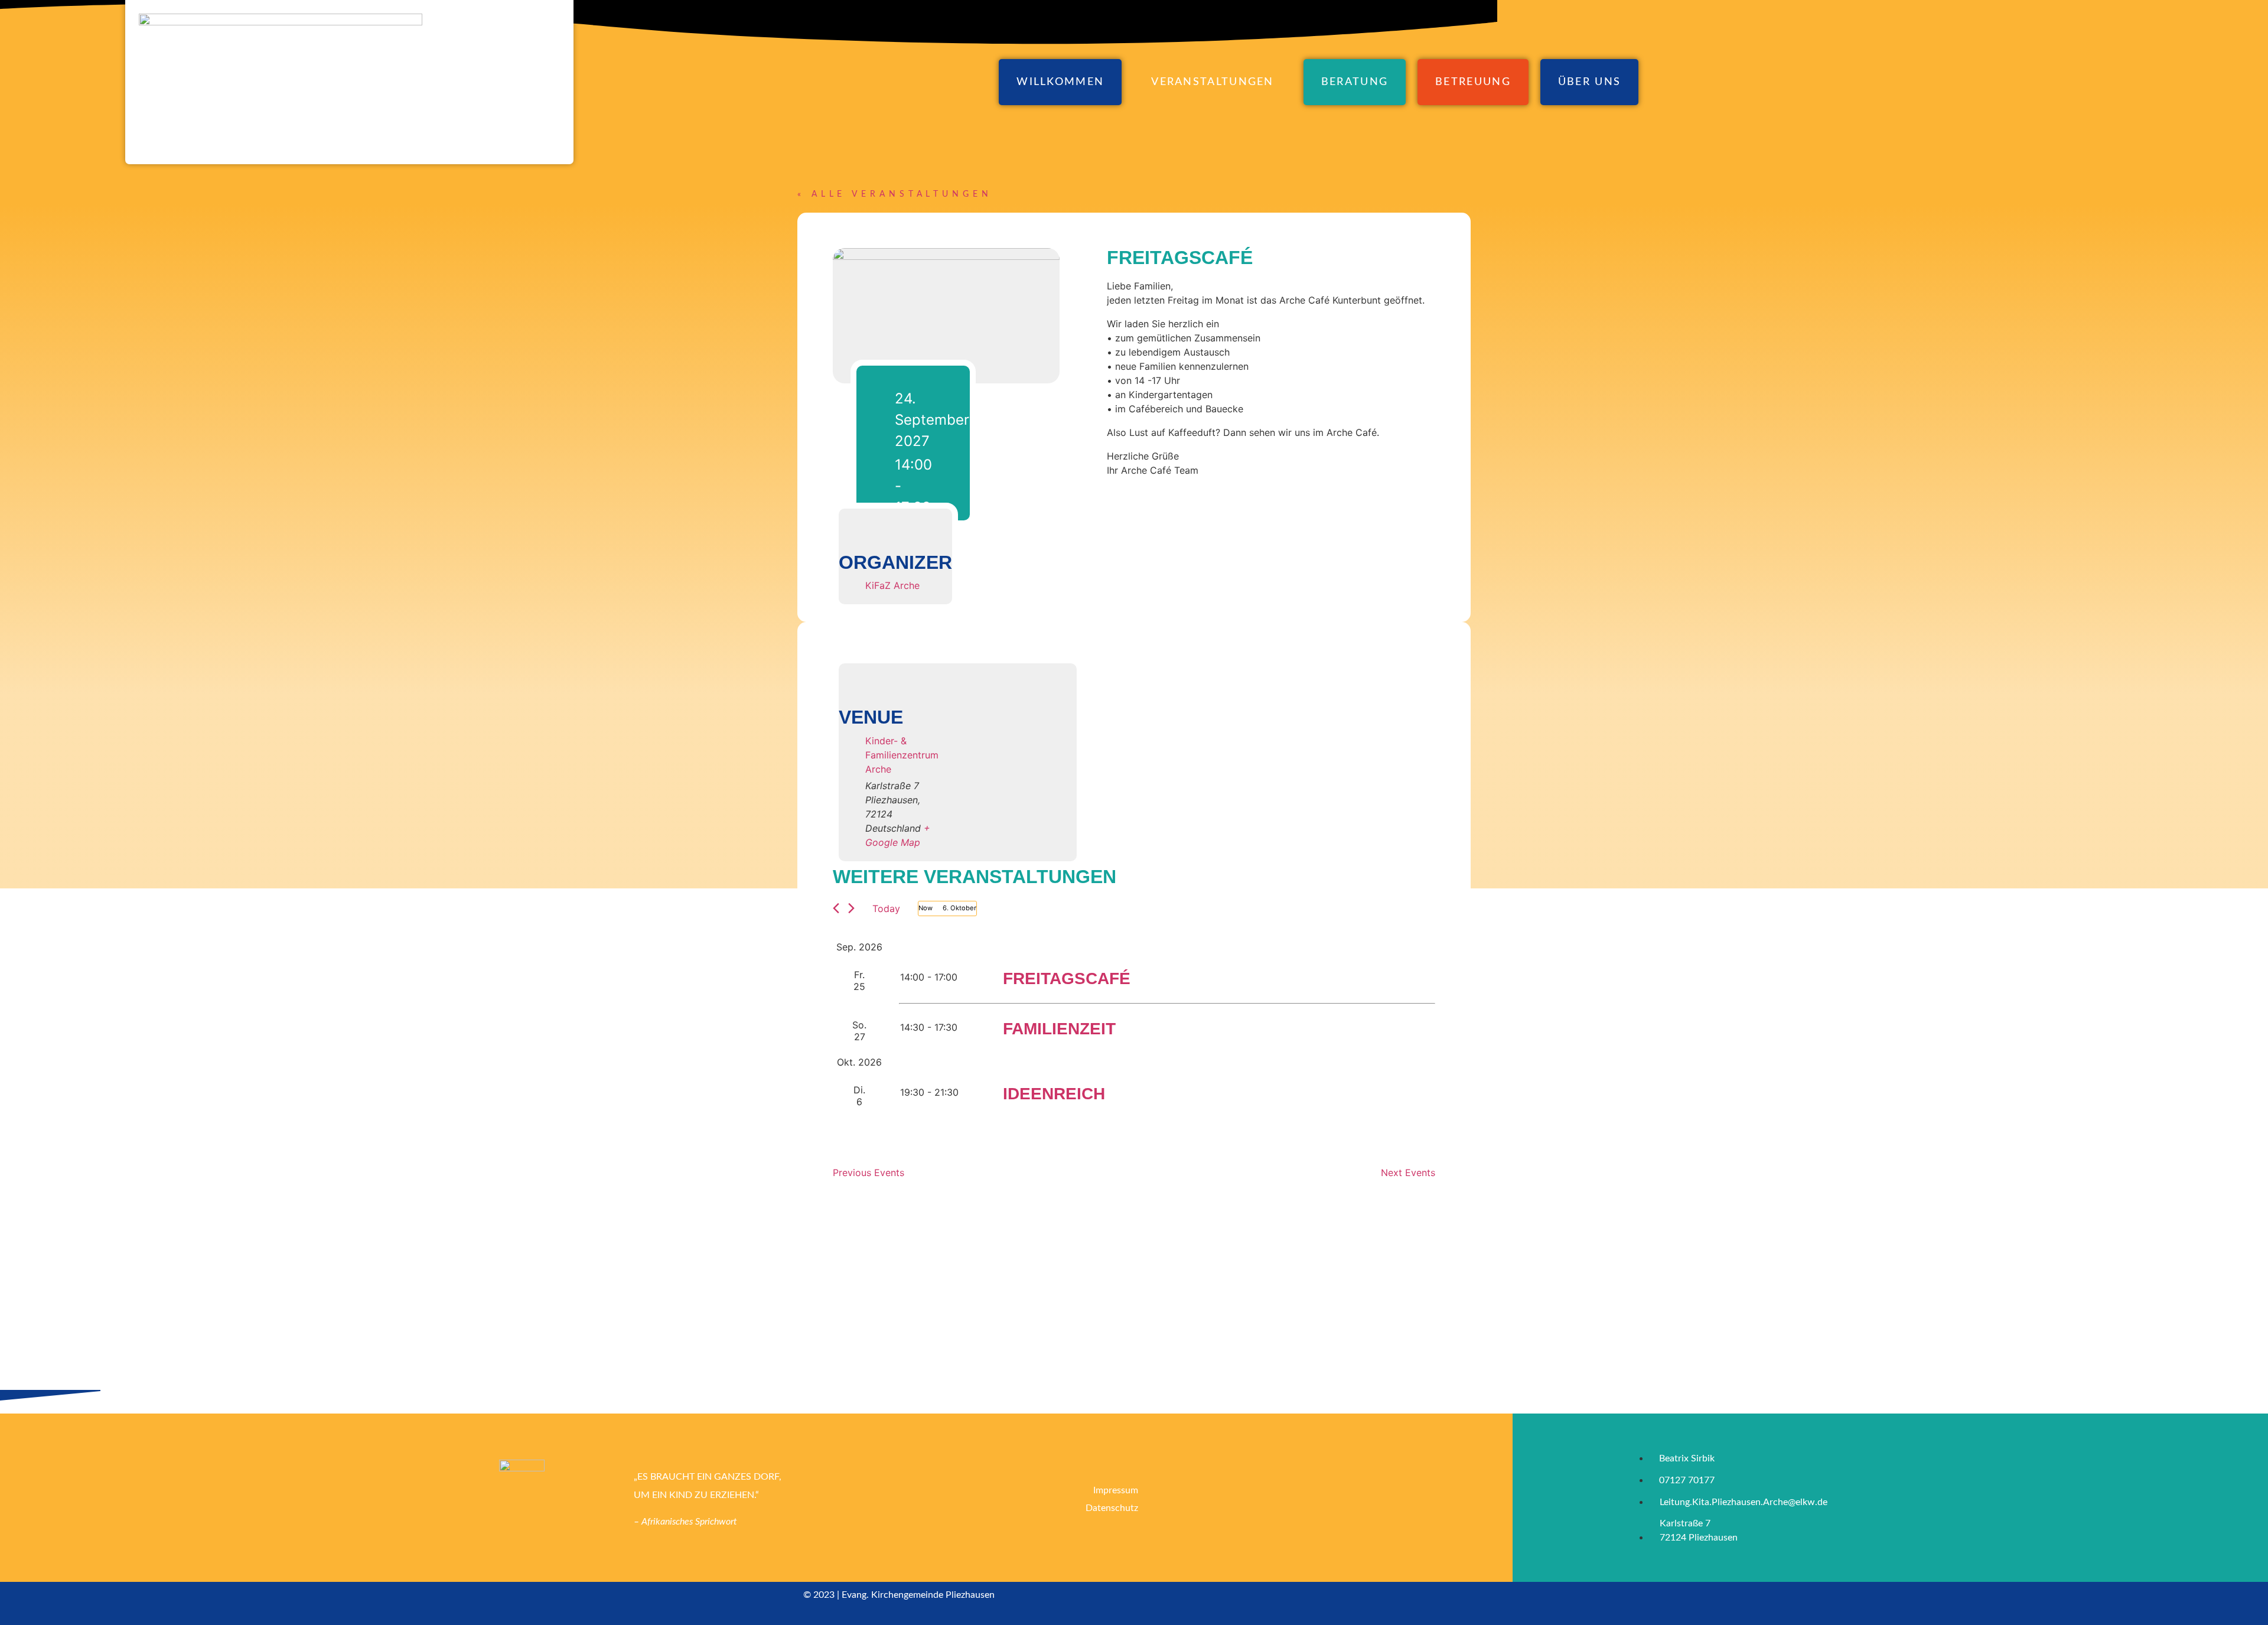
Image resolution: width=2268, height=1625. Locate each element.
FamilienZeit (1059, 1029)
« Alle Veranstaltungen (895, 194)
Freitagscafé (1067, 978)
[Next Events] (851, 908)
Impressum (1116, 1490)
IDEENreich (1054, 1094)
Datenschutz (1112, 1508)
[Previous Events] (836, 908)
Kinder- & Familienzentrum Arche (902, 755)
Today (886, 908)
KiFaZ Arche (892, 585)
